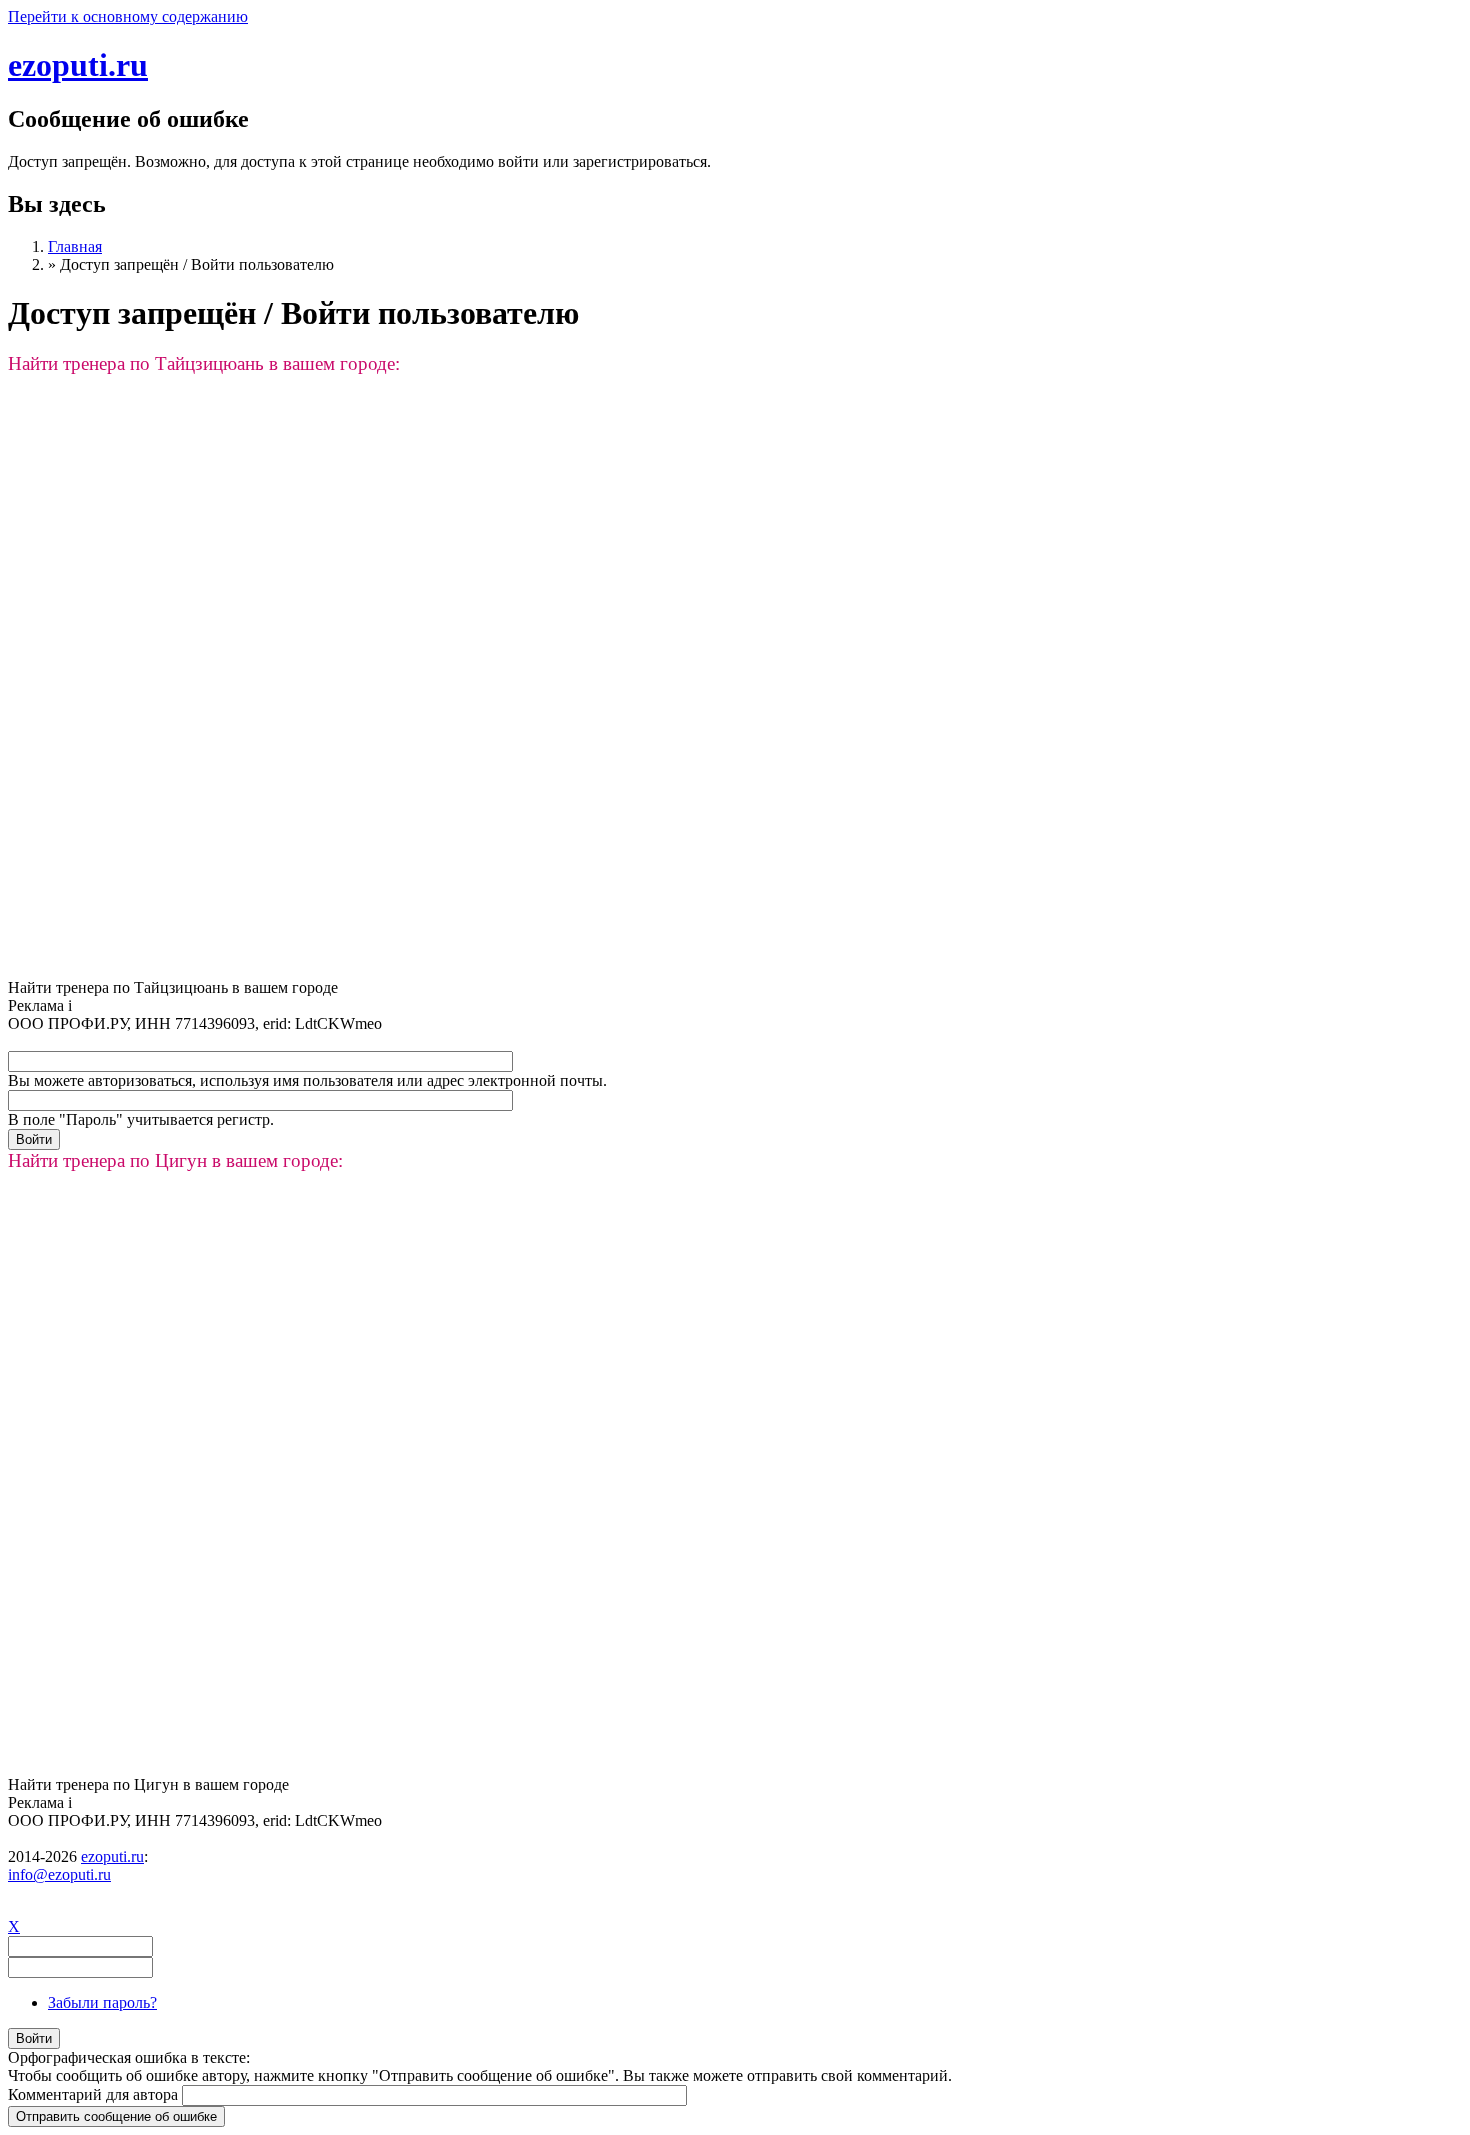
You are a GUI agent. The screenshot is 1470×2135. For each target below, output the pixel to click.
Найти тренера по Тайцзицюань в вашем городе (173, 987)
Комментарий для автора (95, 2094)
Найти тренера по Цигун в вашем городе (148, 1784)
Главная (75, 246)
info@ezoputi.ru (59, 1874)
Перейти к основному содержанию (128, 16)
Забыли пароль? (102, 2002)
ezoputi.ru (78, 65)
